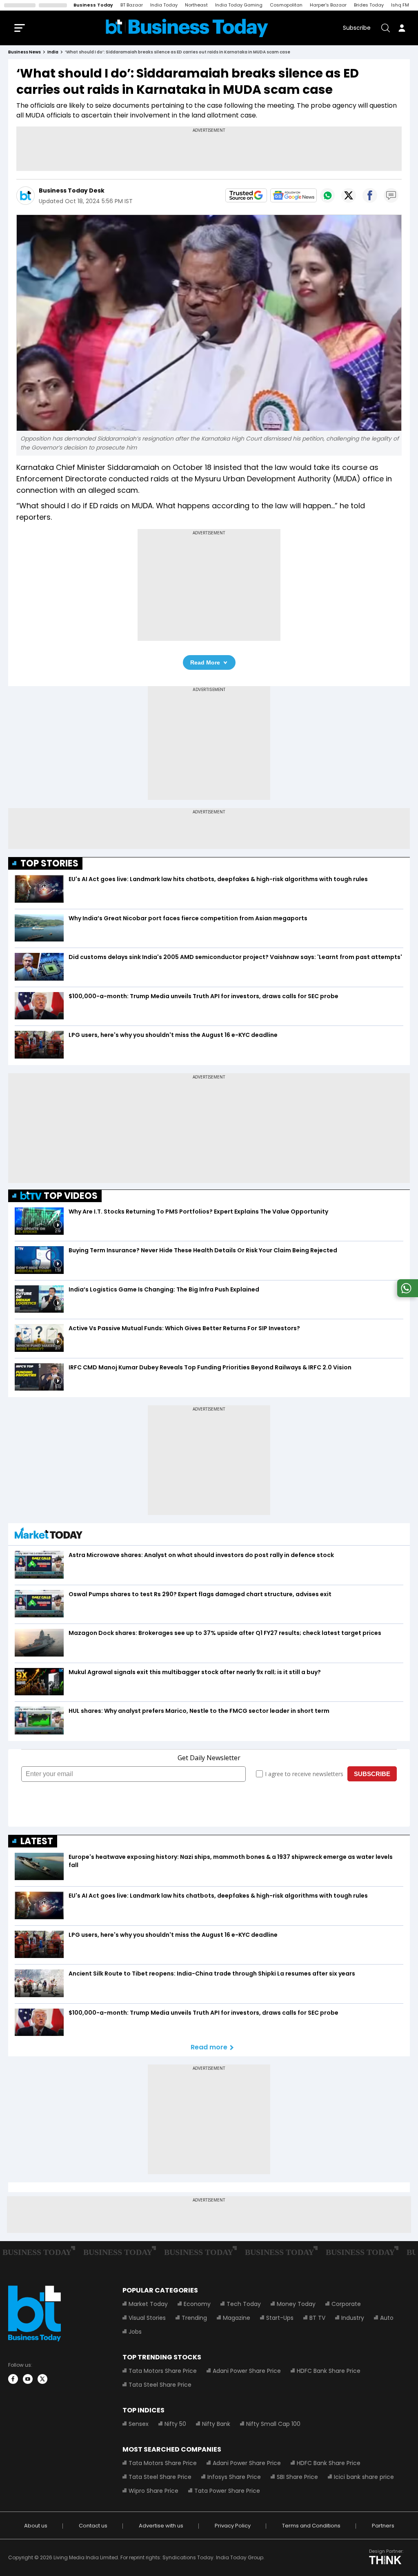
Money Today (296, 2304)
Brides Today (369, 5)
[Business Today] (187, 28)
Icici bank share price (364, 2477)
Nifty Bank (216, 2424)
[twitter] (42, 2379)
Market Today (148, 2304)
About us (36, 2526)
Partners (383, 2526)
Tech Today (244, 2304)
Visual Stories (147, 2318)
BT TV (317, 2318)
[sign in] (402, 28)
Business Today (93, 5)
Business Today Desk (72, 190)
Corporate (346, 2304)
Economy (197, 2304)
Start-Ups (280, 2318)
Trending (194, 2318)
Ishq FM (400, 5)
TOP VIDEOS (71, 1196)
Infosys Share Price (234, 2477)
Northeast (196, 5)
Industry (353, 2318)
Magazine (237, 2318)
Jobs (135, 2332)
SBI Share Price (297, 2477)
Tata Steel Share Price (160, 2385)
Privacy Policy (233, 2526)
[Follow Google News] (293, 195)
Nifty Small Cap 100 (273, 2424)
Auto (387, 2318)
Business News (24, 52)
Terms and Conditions (311, 2526)
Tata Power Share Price (227, 2491)
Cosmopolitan (286, 5)
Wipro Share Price (153, 2491)
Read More (205, 662)
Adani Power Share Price (247, 2371)
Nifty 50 (175, 2424)
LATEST (37, 1841)
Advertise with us (161, 2526)
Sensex (139, 2424)
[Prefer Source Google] (246, 195)
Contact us (93, 2526)
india (53, 52)
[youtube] (28, 2379)
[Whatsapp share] (327, 195)
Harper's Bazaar (328, 5)
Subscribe (357, 28)
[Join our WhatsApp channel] (406, 1295)
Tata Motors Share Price (163, 2371)
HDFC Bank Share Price (329, 2371)
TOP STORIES (49, 863)
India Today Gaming (239, 5)
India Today (164, 5)
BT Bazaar (132, 5)
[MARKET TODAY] (49, 1535)
